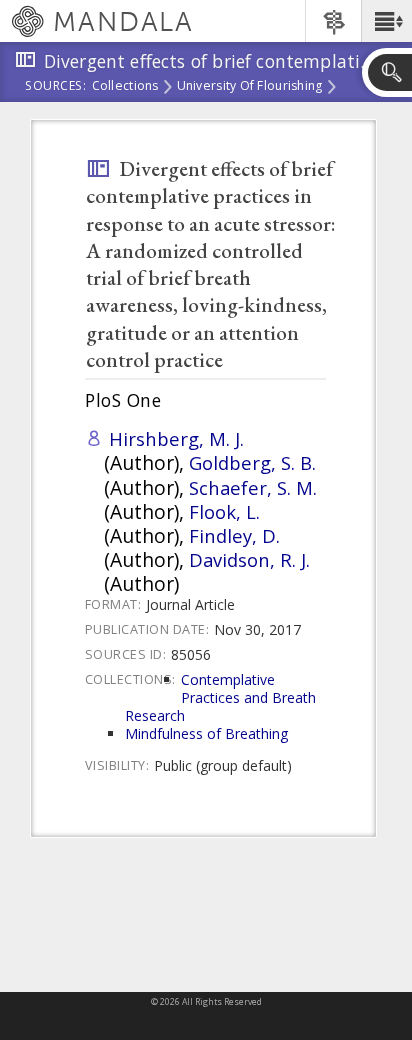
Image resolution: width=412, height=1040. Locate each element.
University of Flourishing (250, 87)
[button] (386, 21)
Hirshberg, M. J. (176, 438)
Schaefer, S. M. (253, 487)
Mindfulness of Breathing (206, 733)
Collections (125, 87)
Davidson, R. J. (249, 559)
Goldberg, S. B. (252, 462)
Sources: (56, 87)
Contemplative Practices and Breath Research (220, 697)
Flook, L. (224, 511)
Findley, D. (234, 535)
